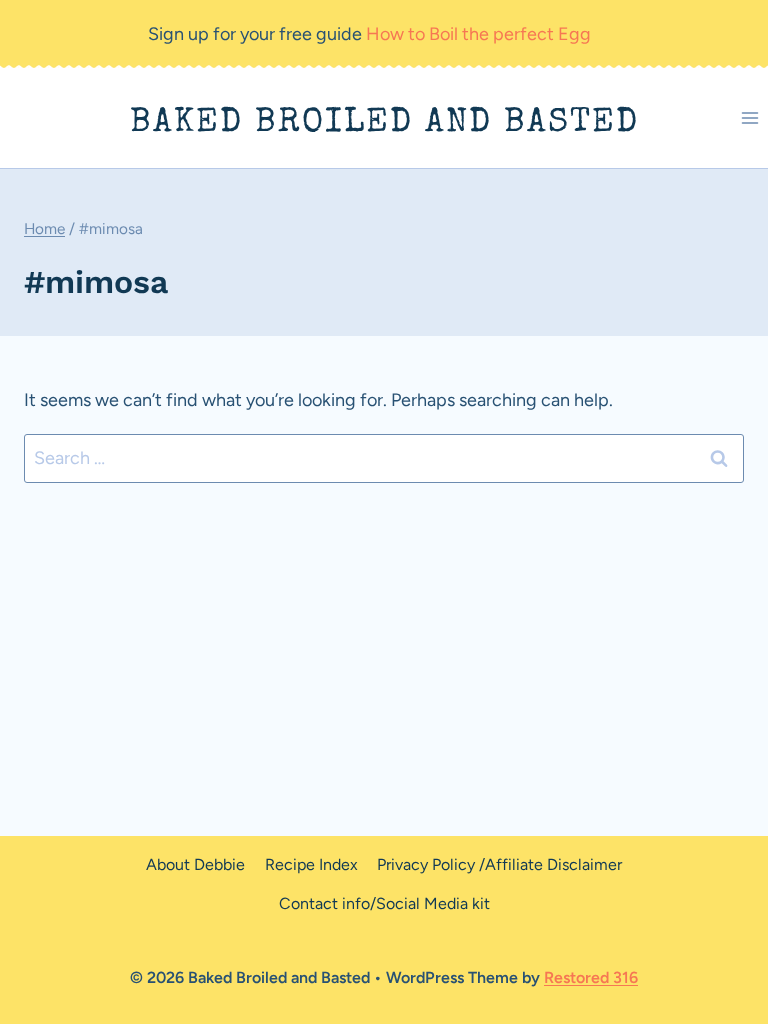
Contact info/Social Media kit (384, 903)
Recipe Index (311, 864)
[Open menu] (749, 118)
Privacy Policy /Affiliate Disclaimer (499, 864)
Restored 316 (591, 977)
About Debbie (195, 864)
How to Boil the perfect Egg (478, 34)
